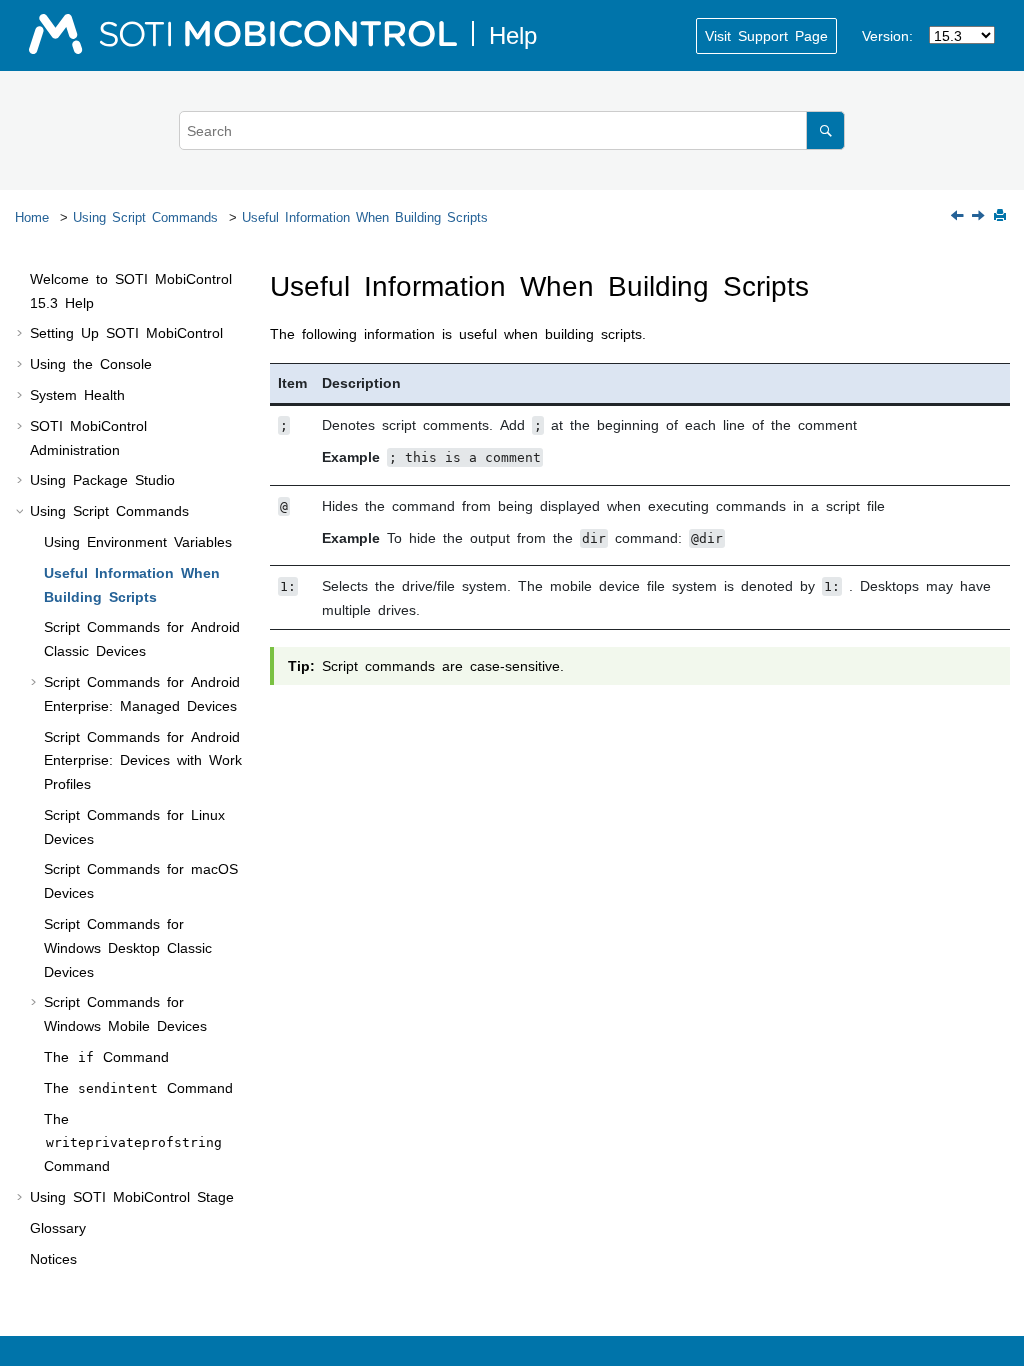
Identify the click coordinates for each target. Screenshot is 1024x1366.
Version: (887, 35)
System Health (77, 394)
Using (132, 1196)
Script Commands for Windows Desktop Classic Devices (128, 947)
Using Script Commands (145, 216)
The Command (106, 1056)
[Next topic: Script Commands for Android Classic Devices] (980, 216)
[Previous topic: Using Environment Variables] (959, 216)
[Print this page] (1002, 216)
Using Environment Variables (138, 541)
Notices (53, 1258)
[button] (22, 279)
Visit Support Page (766, 35)
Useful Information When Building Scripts (365, 216)
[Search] (825, 130)
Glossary (58, 1227)
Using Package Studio (102, 479)
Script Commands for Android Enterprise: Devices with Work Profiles (143, 760)
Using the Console (91, 363)
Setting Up (126, 332)
